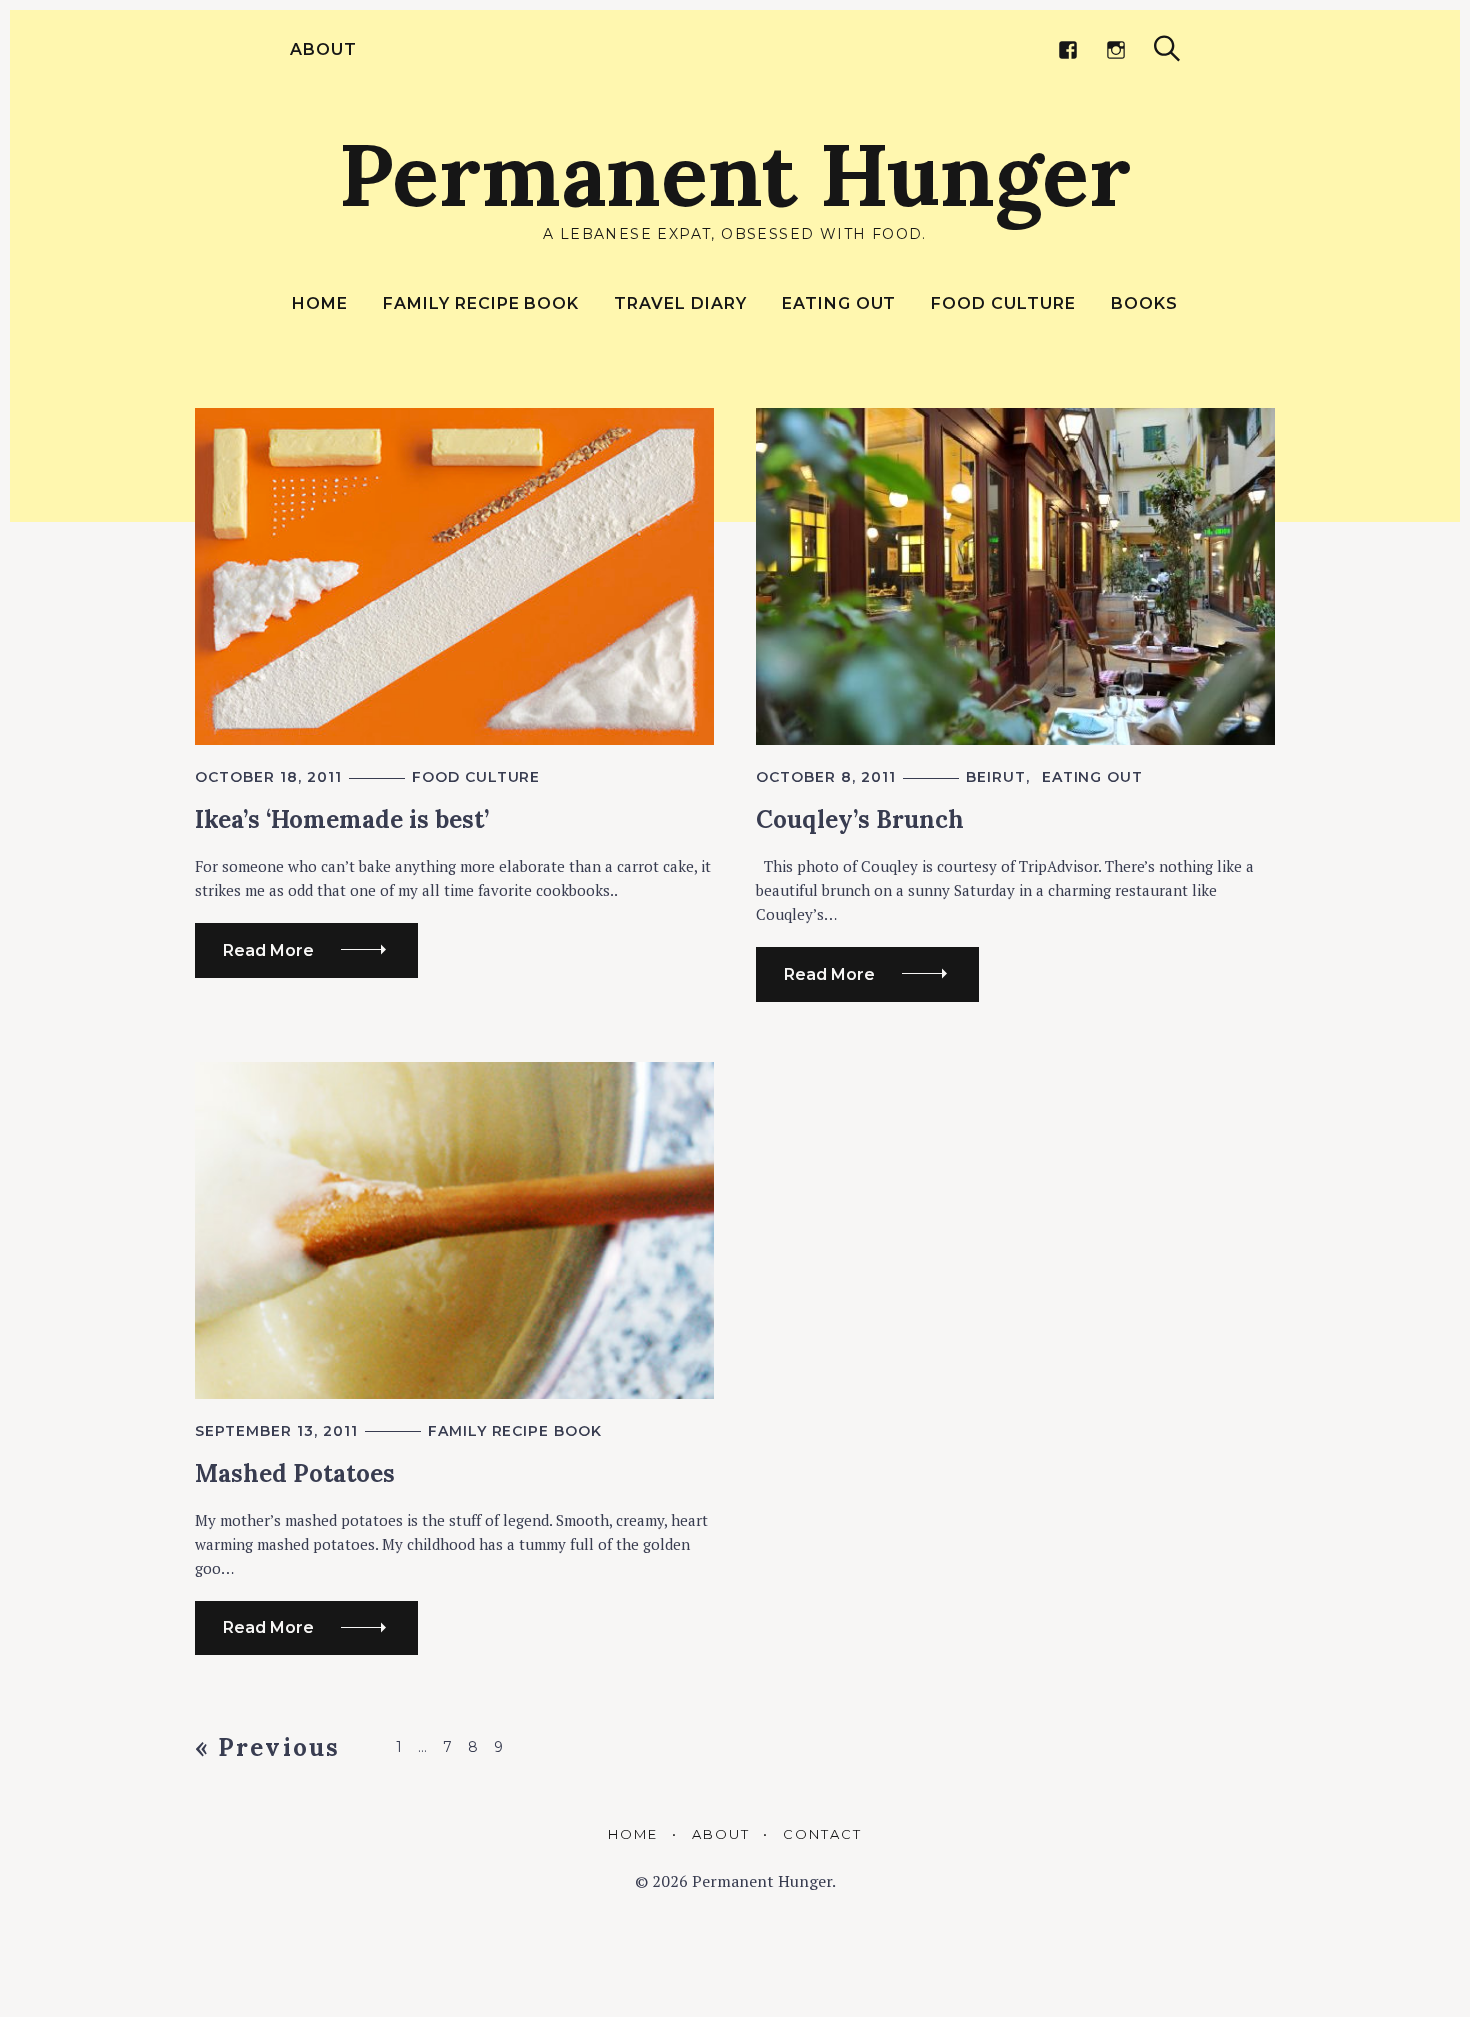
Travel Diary (680, 303)
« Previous (267, 1747)
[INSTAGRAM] (1116, 50)
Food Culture (1003, 303)
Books (1144, 303)
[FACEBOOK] (1068, 50)
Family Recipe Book (481, 303)
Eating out (839, 303)
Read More (268, 950)
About (323, 49)
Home (320, 303)
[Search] (1167, 48)
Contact (822, 1834)
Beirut (996, 777)
